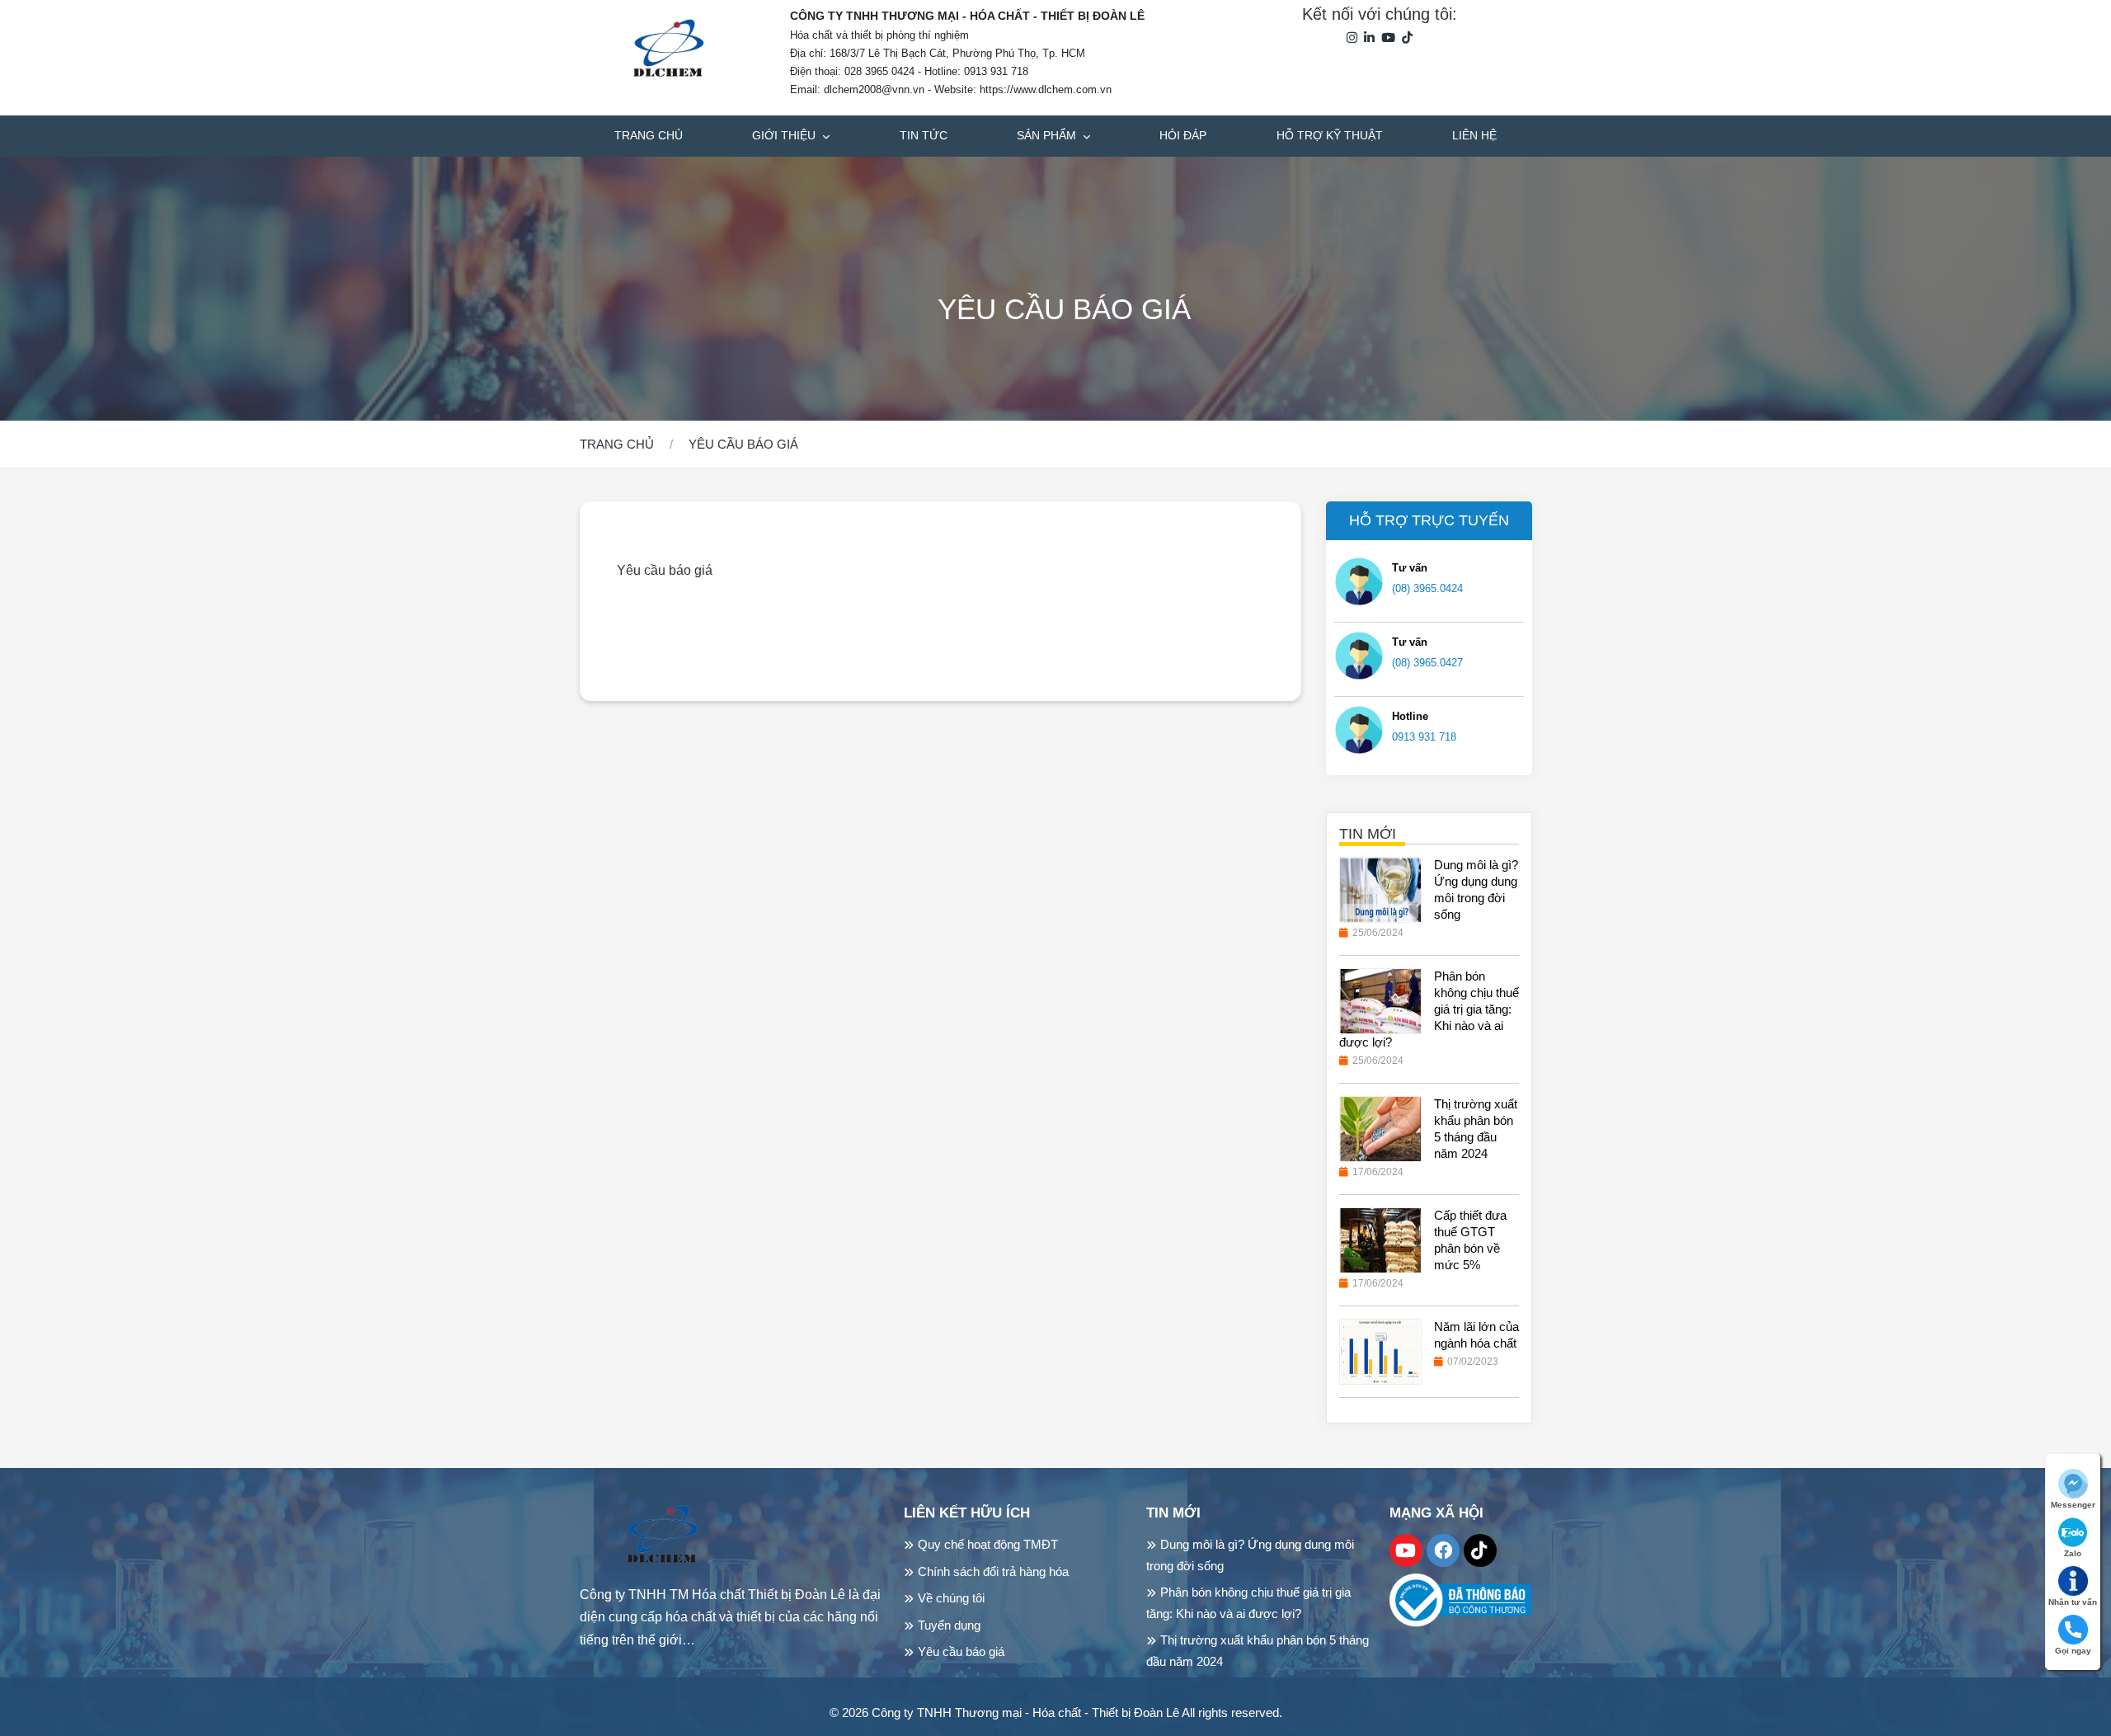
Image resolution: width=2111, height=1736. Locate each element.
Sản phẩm (1048, 135)
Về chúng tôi (951, 1598)
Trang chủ (649, 135)
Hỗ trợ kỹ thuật (1330, 135)
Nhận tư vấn (2073, 1602)
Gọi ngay (2073, 1651)
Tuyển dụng (949, 1625)
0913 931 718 (1424, 736)
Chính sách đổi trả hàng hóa (993, 1571)
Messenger (2073, 1505)
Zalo (2073, 1553)
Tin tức (924, 135)
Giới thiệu (785, 135)
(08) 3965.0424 (1427, 588)
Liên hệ (1474, 135)
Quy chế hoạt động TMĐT (988, 1544)
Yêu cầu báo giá (961, 1651)
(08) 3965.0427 (1427, 662)
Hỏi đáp (1183, 135)
